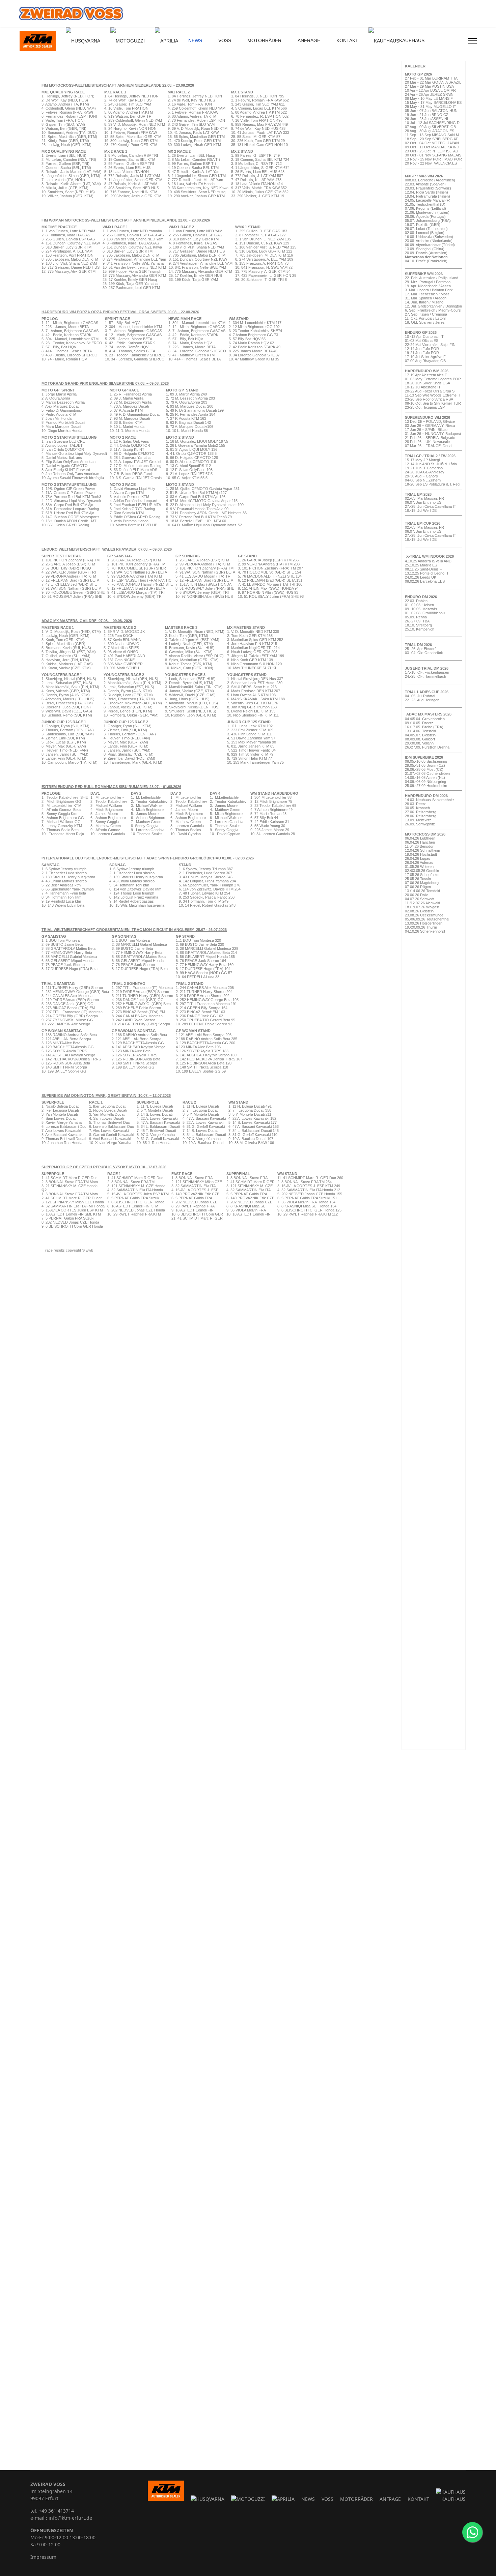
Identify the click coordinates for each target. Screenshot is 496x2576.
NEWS (195, 40)
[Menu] (473, 41)
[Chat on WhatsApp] (472, 2532)
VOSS (225, 40)
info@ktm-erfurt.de (70, 2518)
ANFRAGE (309, 40)
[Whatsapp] (460, 41)
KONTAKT (347, 40)
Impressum (43, 2557)
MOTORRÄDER (264, 40)
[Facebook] (449, 41)
